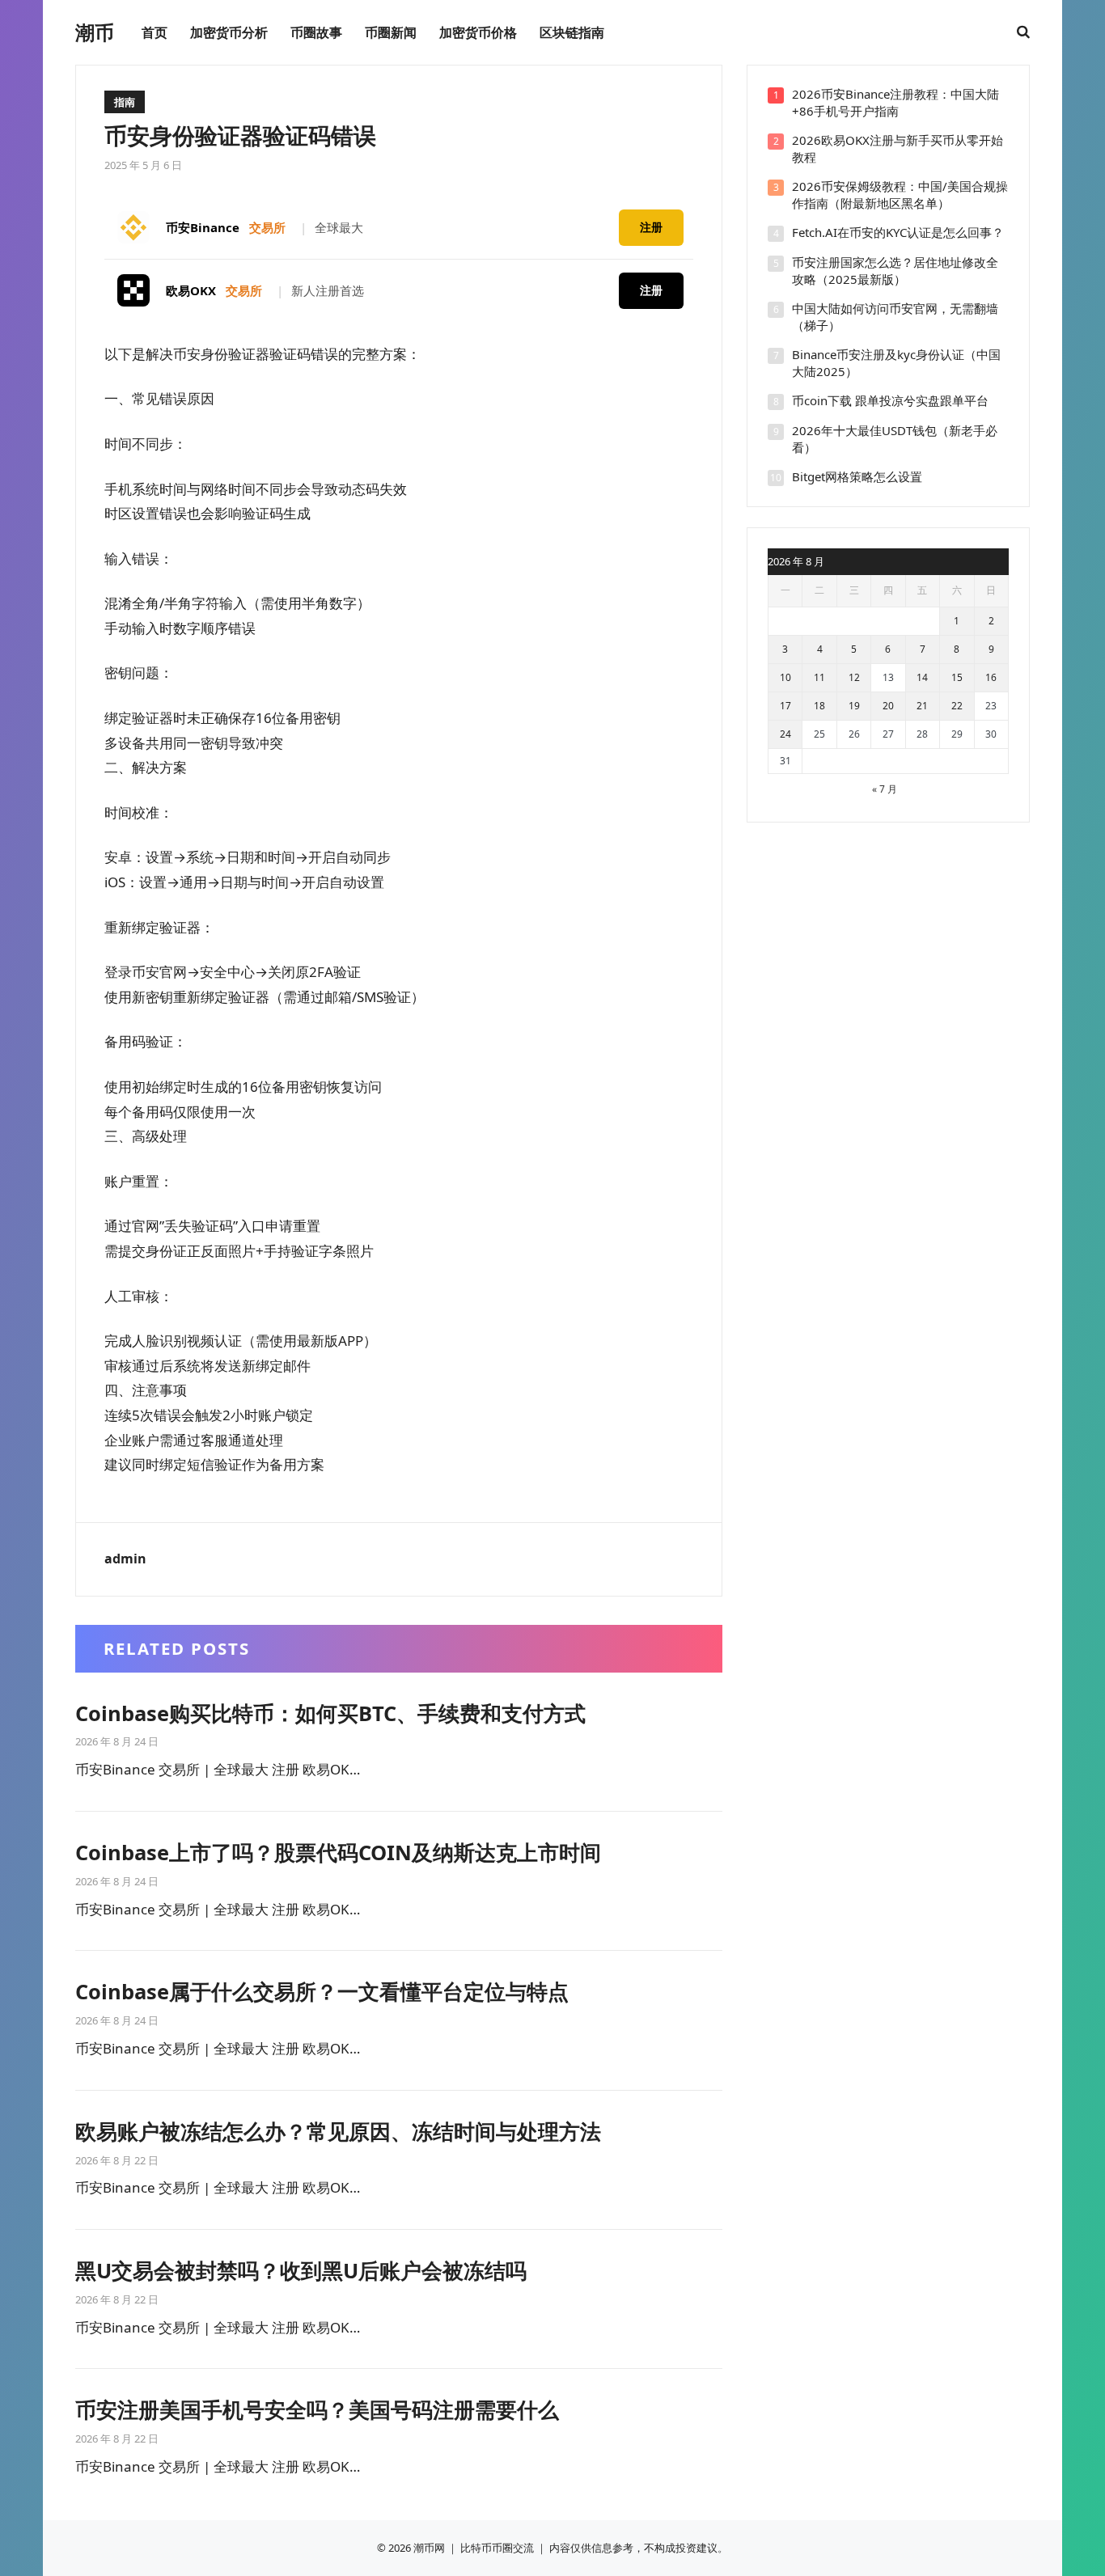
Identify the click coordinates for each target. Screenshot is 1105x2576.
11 (819, 677)
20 (888, 706)
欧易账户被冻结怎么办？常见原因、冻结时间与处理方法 (338, 2131)
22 (957, 706)
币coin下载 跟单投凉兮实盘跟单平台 (890, 400)
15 (957, 677)
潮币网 (429, 2548)
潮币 (95, 32)
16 (991, 677)
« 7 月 (885, 789)
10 (785, 677)
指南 (125, 102)
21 (922, 706)
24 (785, 734)
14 (922, 677)
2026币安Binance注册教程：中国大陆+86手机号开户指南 (895, 102)
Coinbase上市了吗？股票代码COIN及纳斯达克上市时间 (338, 1852)
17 (785, 706)
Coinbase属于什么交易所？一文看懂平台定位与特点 (322, 1991)
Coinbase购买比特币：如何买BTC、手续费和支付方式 (330, 1713)
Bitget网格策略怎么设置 (857, 476)
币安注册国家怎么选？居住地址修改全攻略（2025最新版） (895, 271)
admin (125, 1559)
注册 (651, 227)
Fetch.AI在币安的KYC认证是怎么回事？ (898, 232)
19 (854, 706)
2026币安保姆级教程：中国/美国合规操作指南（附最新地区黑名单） (900, 195)
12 (854, 677)
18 (819, 706)
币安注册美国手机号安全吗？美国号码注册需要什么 (317, 2409)
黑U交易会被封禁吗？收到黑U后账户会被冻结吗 (301, 2270)
